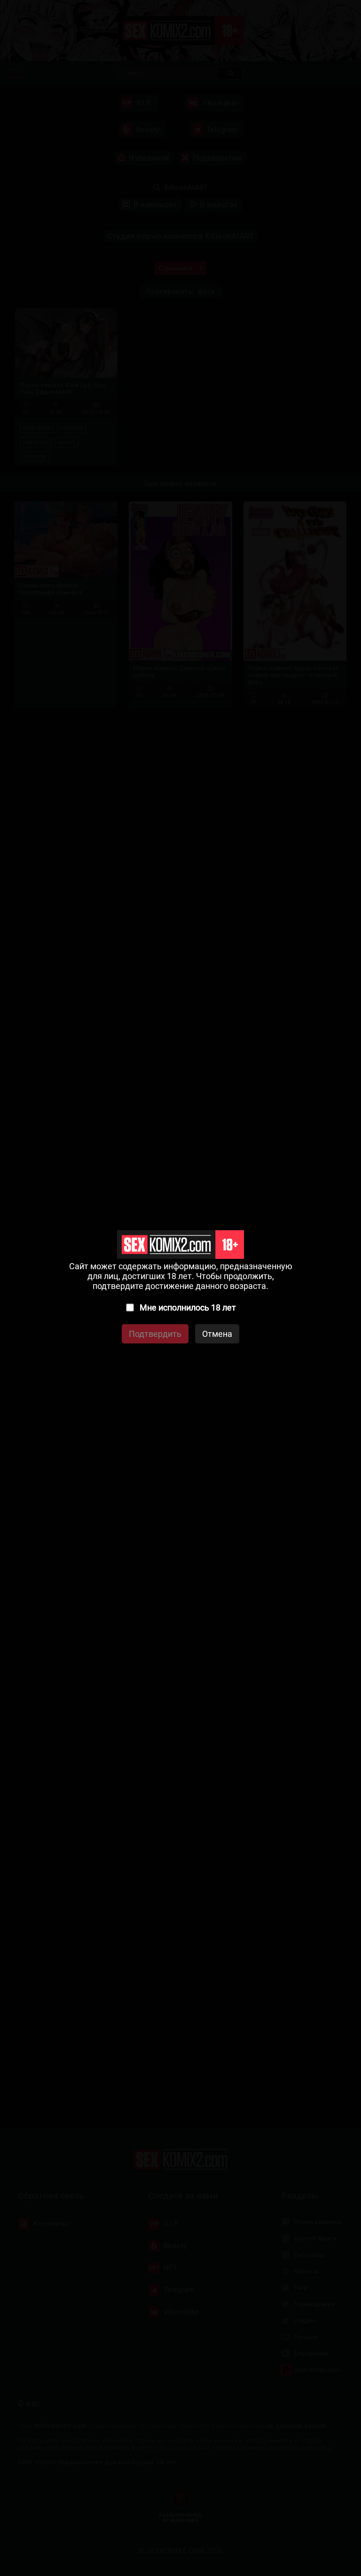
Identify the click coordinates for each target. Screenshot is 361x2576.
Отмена (217, 1334)
